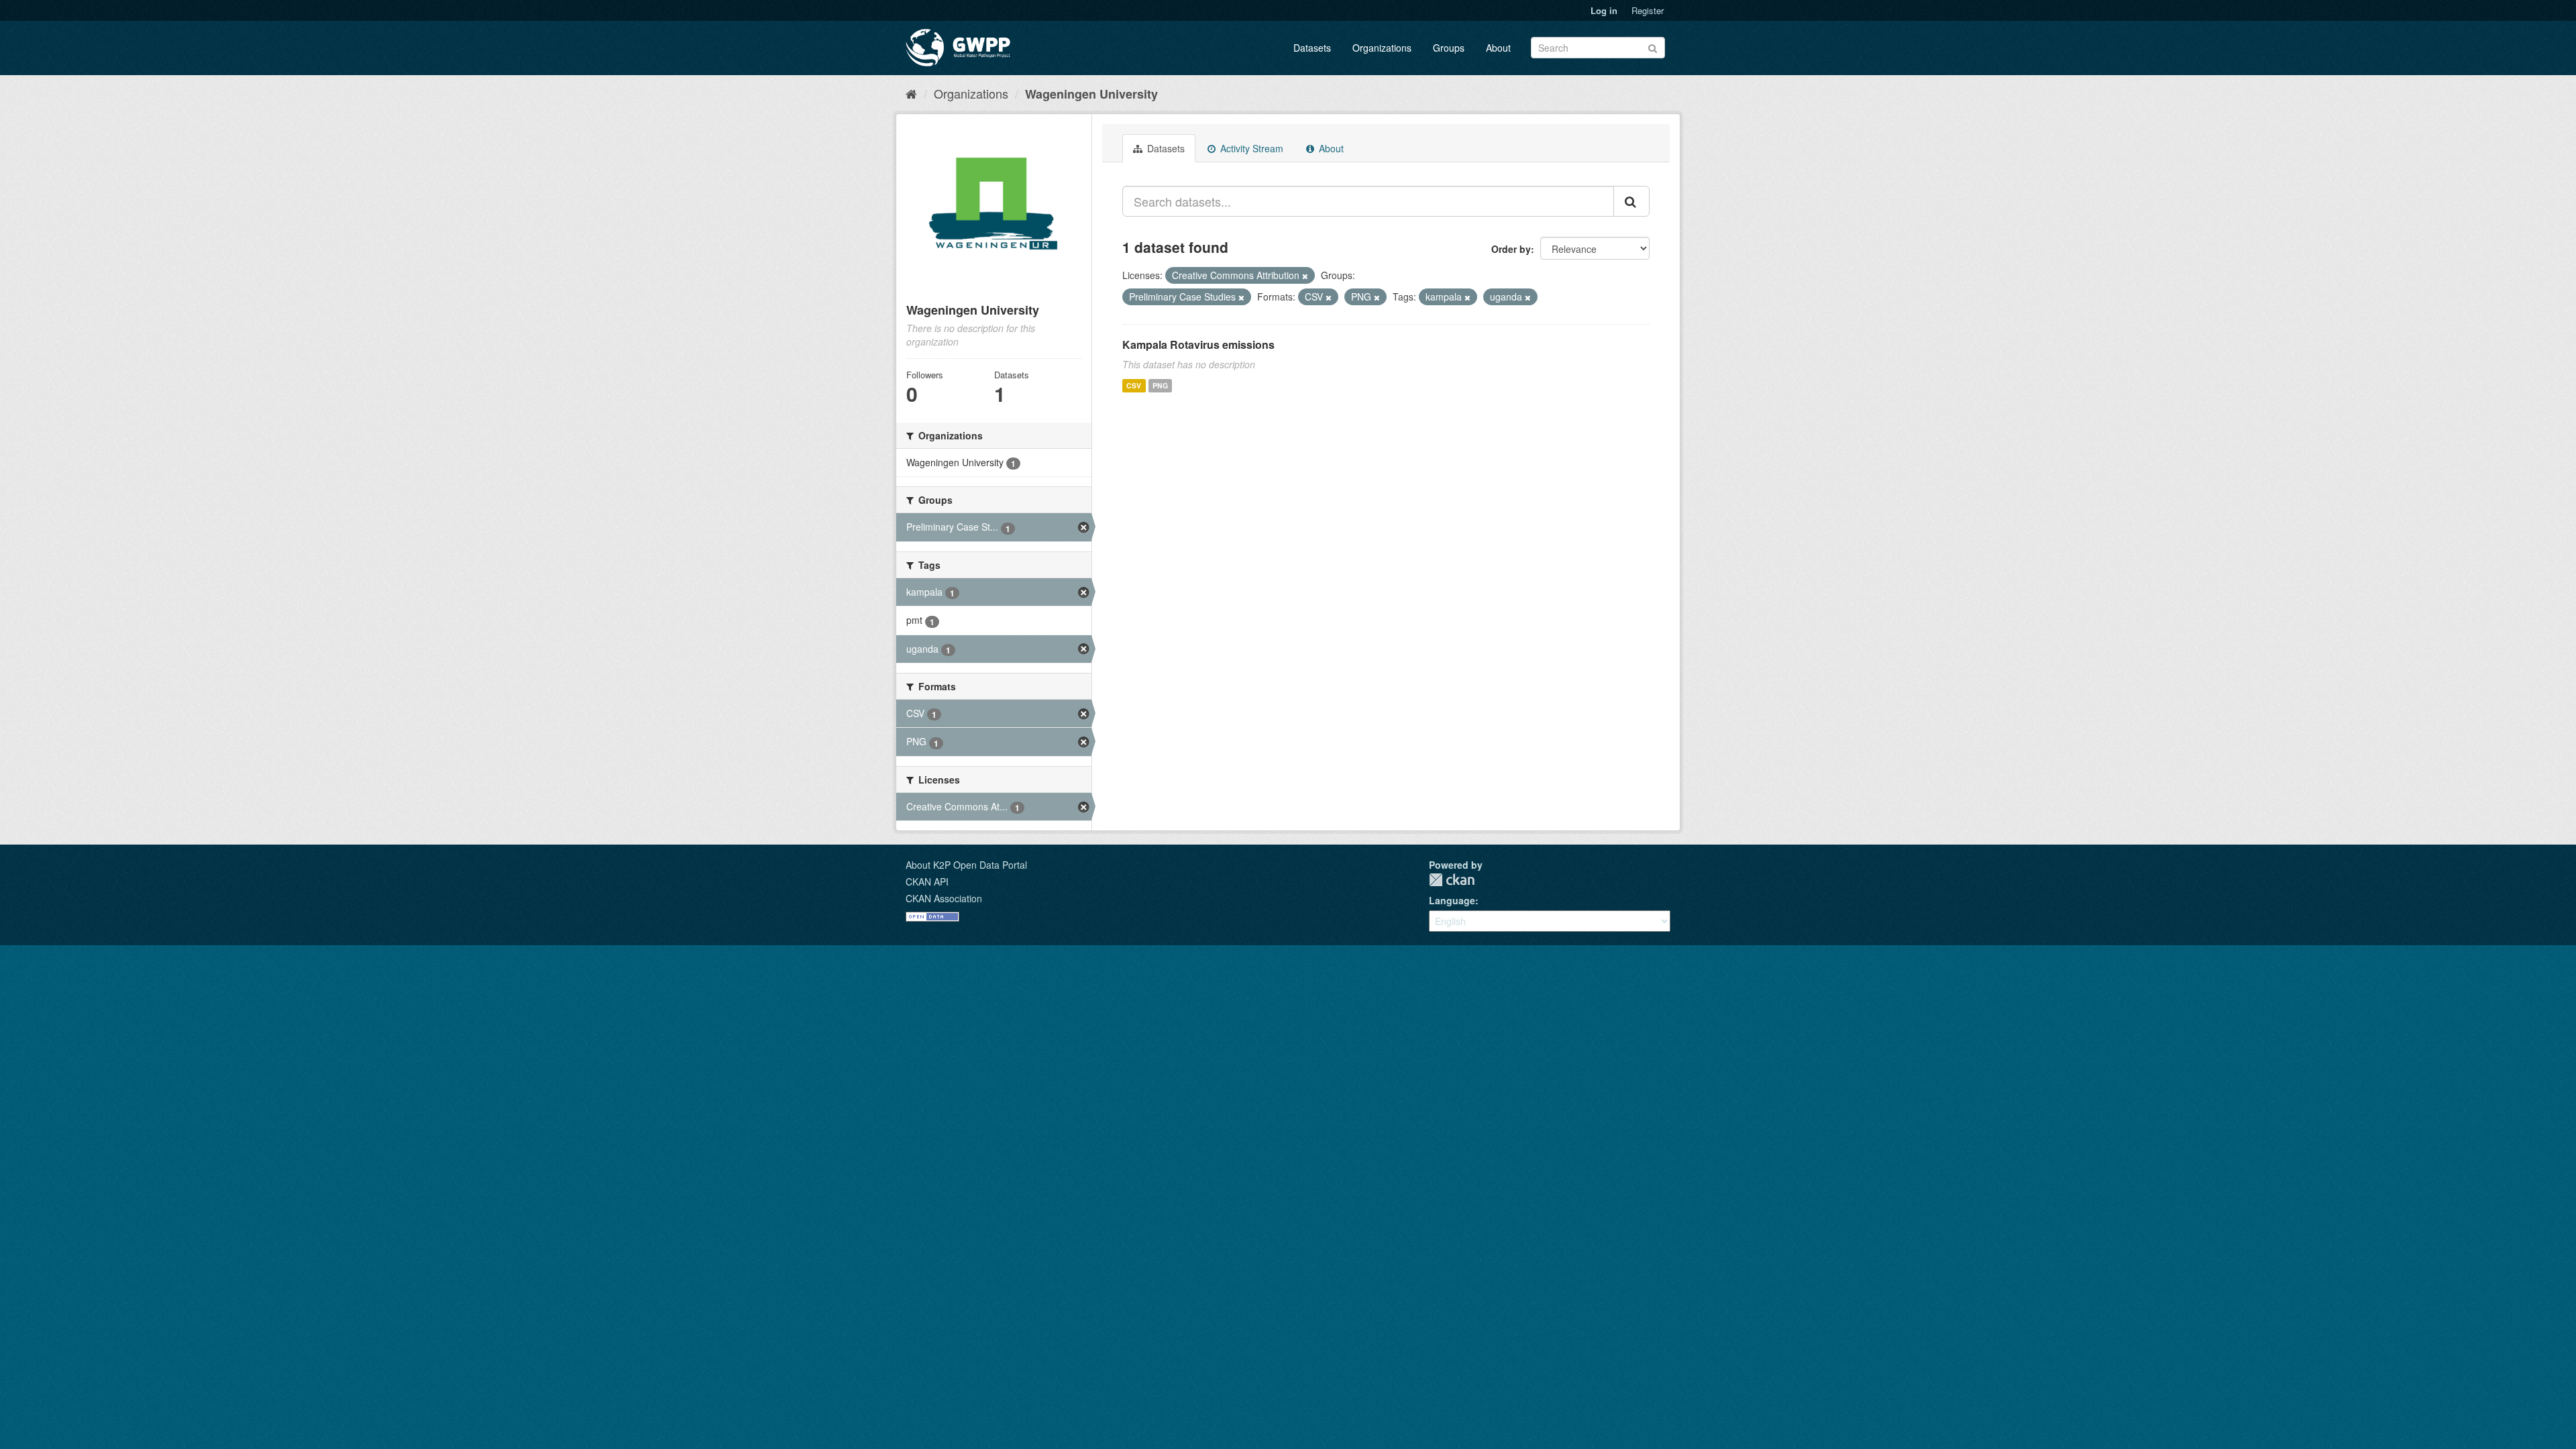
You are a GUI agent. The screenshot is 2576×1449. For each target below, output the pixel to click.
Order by (1511, 249)
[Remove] (1305, 276)
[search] (1631, 201)
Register (1648, 10)
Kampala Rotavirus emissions (1198, 344)
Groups (1449, 48)
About (1498, 48)
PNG (1160, 385)
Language (1452, 900)
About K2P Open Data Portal (966, 865)
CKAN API (927, 881)
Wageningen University (1091, 94)
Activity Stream (1250, 148)
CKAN (1452, 880)
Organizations (1382, 48)
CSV (1134, 385)
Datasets (1312, 48)
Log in (1604, 10)
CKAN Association (944, 898)
